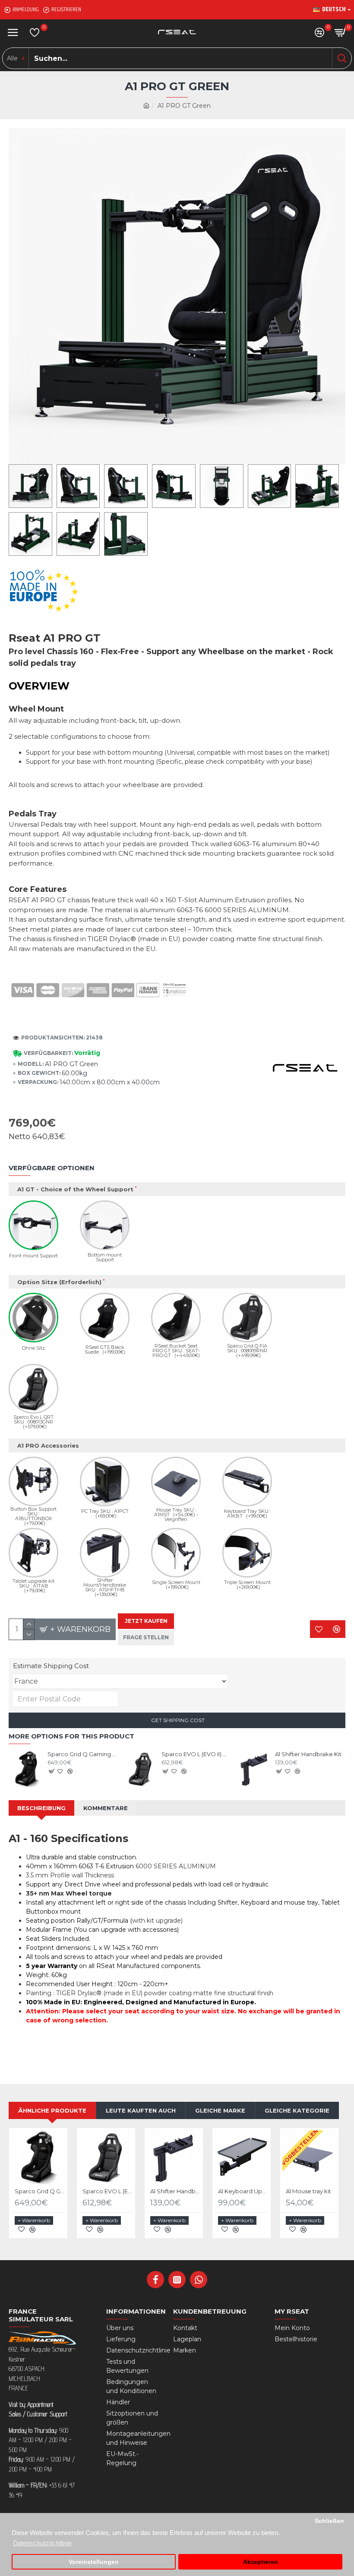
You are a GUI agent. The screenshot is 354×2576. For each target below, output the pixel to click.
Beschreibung (41, 1808)
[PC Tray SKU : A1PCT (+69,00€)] (105, 1482)
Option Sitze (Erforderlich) (59, 1282)
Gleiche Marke (220, 2110)
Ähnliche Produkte (52, 2110)
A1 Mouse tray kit (308, 2191)
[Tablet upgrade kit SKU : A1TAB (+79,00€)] (33, 1553)
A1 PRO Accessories (48, 1445)
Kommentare (106, 1808)
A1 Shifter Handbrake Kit (308, 1754)
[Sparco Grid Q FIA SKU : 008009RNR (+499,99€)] (247, 1318)
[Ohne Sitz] (33, 1318)
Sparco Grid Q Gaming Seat (83, 1754)
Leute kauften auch (141, 2110)
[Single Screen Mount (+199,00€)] (176, 1553)
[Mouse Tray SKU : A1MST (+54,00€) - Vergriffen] (176, 1482)
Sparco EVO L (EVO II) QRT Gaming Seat (197, 1754)
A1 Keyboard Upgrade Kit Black (243, 2191)
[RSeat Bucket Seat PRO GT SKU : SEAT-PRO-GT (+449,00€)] (176, 1318)
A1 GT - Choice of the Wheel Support (75, 1189)
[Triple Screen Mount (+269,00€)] (247, 1553)
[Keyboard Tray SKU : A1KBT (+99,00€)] (247, 1482)
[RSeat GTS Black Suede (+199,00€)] (105, 1318)
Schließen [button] (329, 2521)
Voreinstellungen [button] (94, 2562)
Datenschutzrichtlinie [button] (42, 2543)
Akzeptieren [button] (261, 2562)
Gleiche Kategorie (297, 2110)
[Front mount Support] (33, 1225)
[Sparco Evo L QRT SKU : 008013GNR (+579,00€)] (33, 1389)
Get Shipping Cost (177, 1720)
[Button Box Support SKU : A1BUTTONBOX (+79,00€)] (33, 1482)
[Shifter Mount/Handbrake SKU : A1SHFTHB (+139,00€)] (105, 1553)
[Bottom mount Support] (105, 1225)
